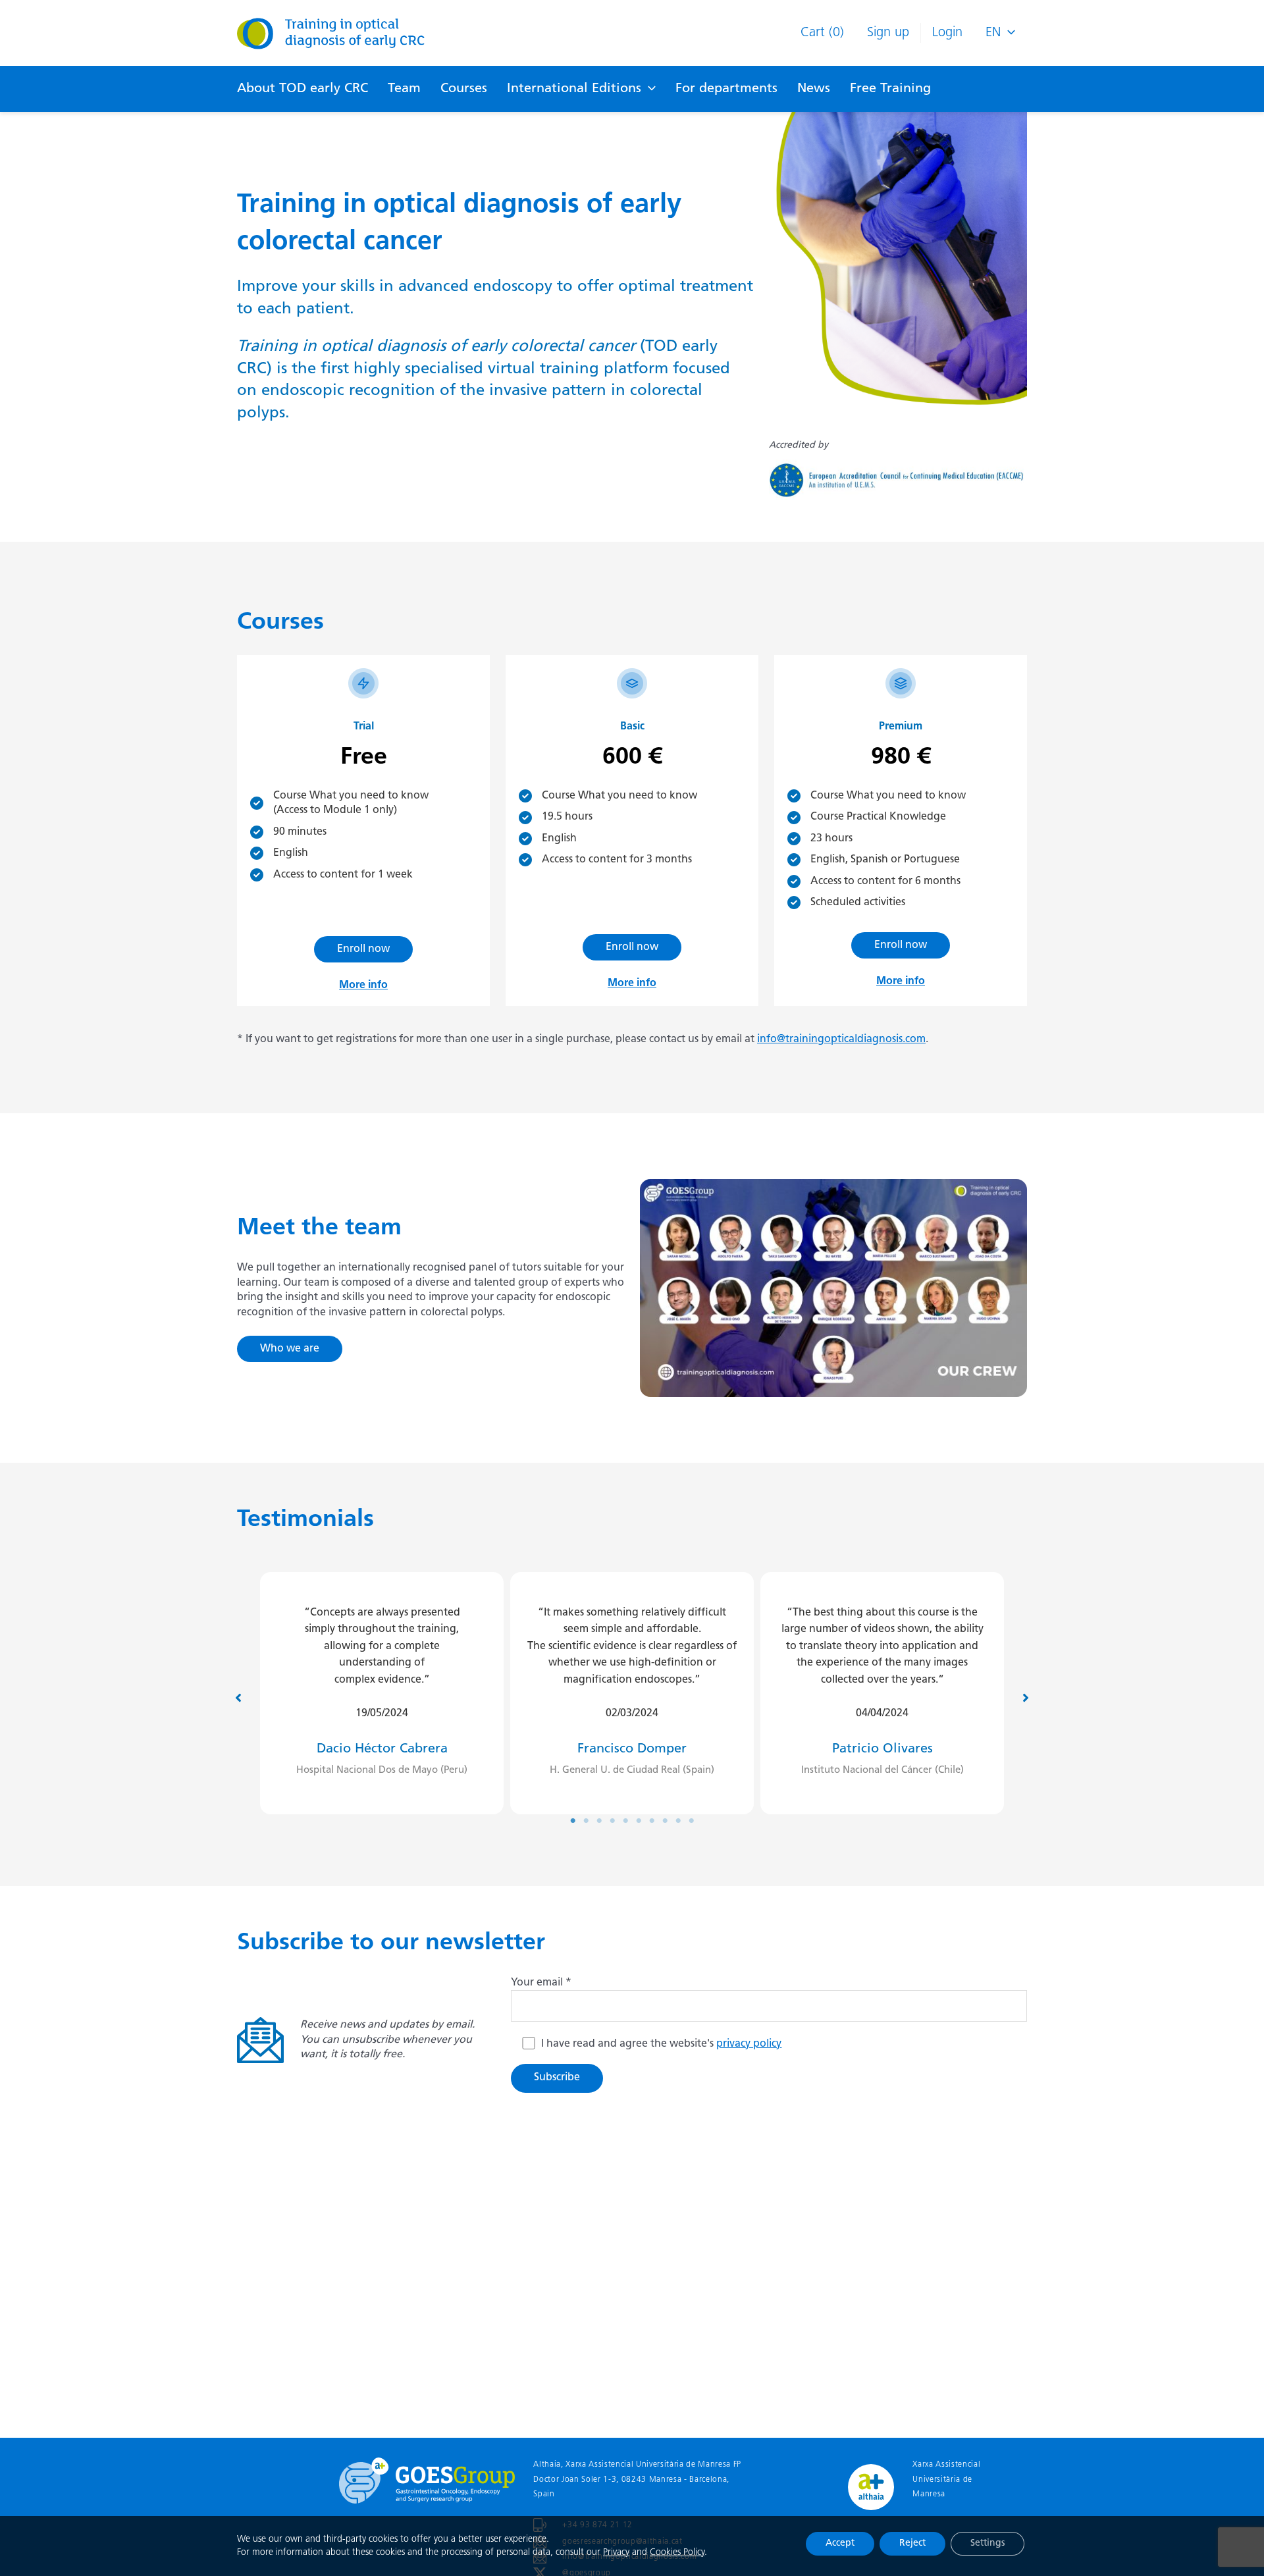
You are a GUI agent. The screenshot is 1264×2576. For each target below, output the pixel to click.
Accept (840, 2543)
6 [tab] (639, 1821)
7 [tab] (652, 1821)
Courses (464, 89)
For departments (726, 89)
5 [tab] (625, 1821)
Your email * (541, 1983)
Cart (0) (822, 33)
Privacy (616, 2553)
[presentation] (1008, 33)
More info (363, 986)
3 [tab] (599, 1821)
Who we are (290, 1349)
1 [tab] (573, 1821)
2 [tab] (586, 1821)
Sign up (888, 33)
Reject (912, 2543)
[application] (648, 89)
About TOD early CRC (303, 89)
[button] (238, 1698)
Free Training (890, 89)
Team (404, 89)
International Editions (574, 89)
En (993, 33)
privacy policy (749, 2044)
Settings (987, 2543)
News (814, 89)
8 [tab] (665, 1821)
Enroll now (363, 949)
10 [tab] (691, 1821)
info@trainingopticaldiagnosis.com (841, 1039)
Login (947, 33)
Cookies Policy (677, 2553)
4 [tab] (612, 1821)
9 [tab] (678, 1821)
